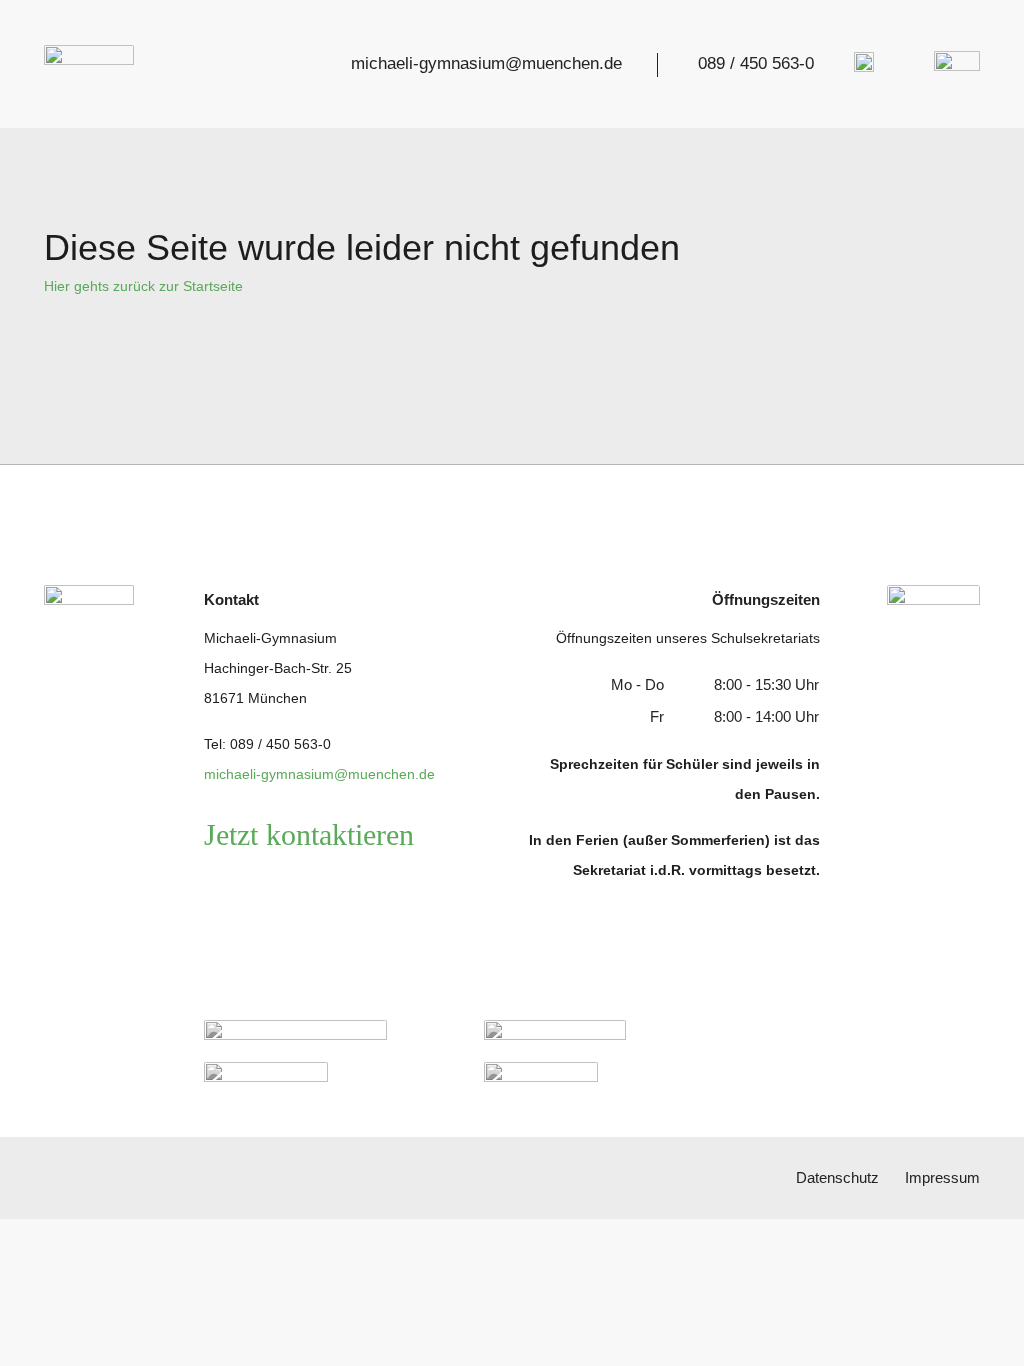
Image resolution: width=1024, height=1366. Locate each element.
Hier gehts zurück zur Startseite (143, 286)
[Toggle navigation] (951, 64)
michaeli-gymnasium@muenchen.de (486, 63)
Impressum (942, 1177)
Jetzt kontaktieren (309, 834)
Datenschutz (837, 1177)
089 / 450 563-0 (756, 63)
